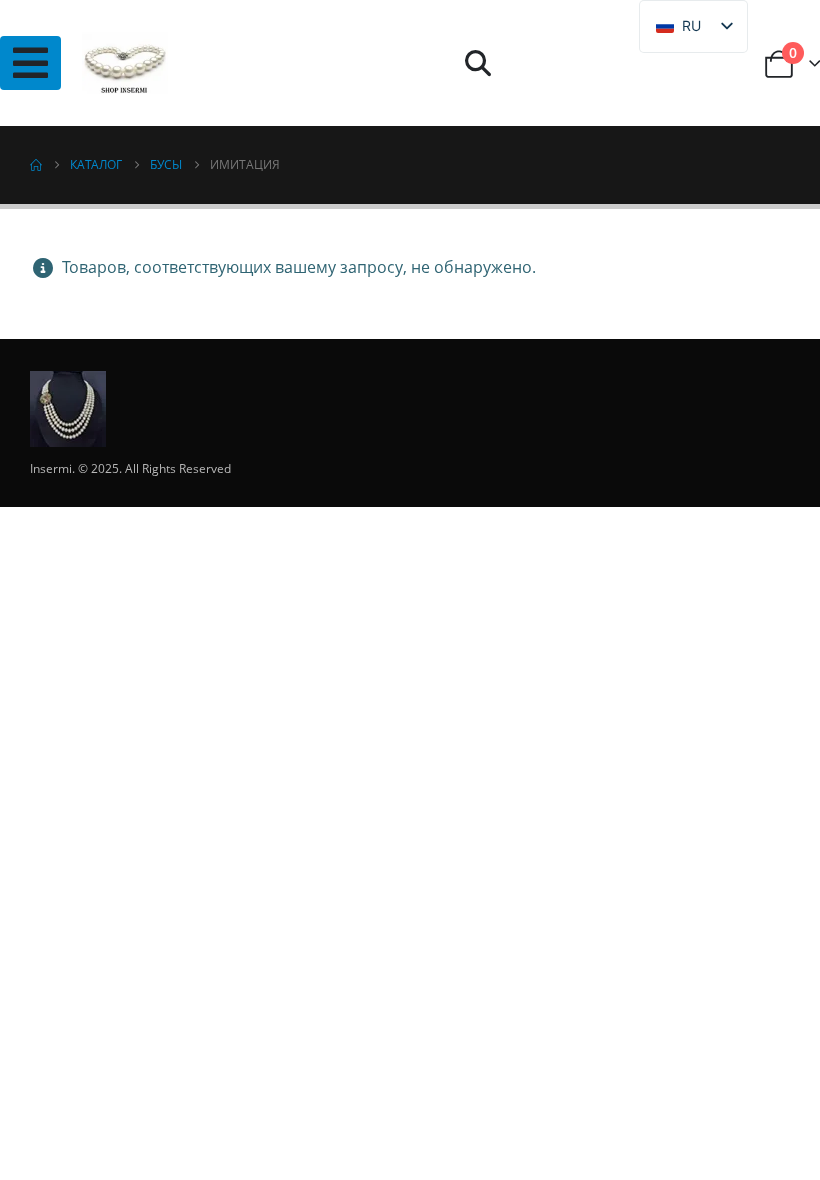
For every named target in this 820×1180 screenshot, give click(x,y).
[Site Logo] (124, 63)
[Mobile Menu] (30, 63)
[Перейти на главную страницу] (36, 165)
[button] (477, 63)
